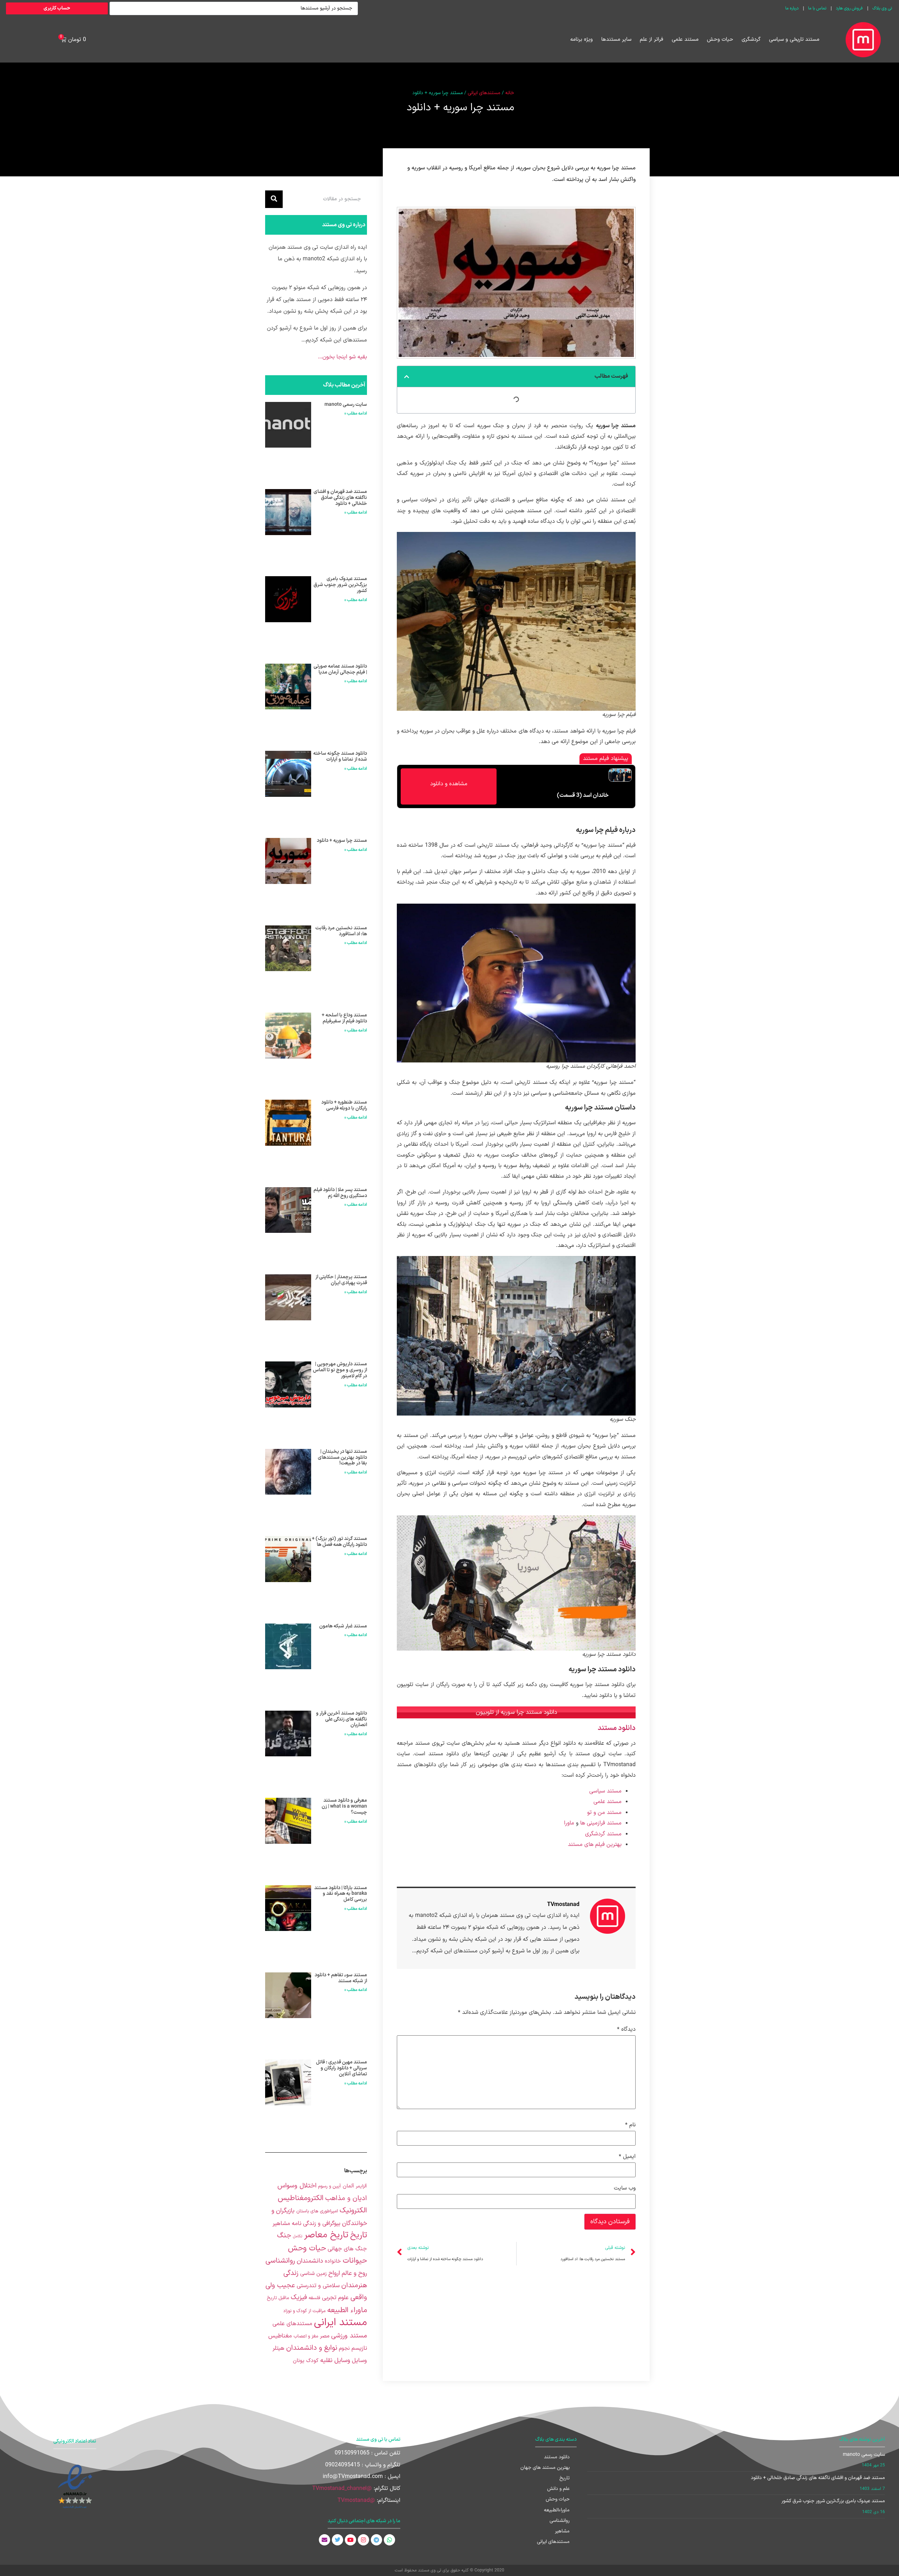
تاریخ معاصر (326, 2235)
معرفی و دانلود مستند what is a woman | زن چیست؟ (344, 1806)
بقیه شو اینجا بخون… (342, 357)
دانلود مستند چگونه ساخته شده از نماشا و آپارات (340, 756)
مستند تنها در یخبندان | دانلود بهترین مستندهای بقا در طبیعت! (342, 1458)
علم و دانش (558, 2489)
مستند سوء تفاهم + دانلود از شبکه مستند (341, 1978)
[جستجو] (274, 199)
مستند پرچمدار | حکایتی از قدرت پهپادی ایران (341, 1280)
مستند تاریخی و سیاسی (794, 40)
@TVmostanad (356, 2500)
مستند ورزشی (349, 2336)
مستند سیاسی (605, 1791)
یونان (299, 2361)
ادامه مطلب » (356, 414)
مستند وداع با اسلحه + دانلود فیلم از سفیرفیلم (344, 1018)
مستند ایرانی (340, 2323)
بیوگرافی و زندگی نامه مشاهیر (306, 2223)
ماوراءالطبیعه (557, 2510)
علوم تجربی (335, 2298)
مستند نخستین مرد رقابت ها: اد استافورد (341, 931)
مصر (325, 2336)
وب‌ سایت (625, 2188)
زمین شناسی (313, 2274)
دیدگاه (626, 2029)
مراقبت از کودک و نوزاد (304, 2311)
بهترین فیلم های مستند (595, 1845)
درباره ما (792, 8)
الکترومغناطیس (301, 2198)
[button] (407, 377)
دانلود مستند (617, 1728)
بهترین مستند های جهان (545, 2468)
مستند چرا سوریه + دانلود (342, 841)
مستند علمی (685, 40)
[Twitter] (337, 2540)
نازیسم (359, 2348)
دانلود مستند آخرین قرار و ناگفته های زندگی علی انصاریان (342, 1719)
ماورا (569, 1823)
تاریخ (359, 2235)
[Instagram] (363, 2540)
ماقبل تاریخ (278, 2298)
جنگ (284, 2236)
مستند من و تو (604, 1813)
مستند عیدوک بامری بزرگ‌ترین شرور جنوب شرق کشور (340, 585)
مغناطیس (280, 2336)
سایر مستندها (616, 40)
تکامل (298, 2236)
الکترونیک (353, 2211)
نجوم (344, 2349)
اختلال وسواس (297, 2186)
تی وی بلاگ (882, 8)
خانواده (333, 2261)
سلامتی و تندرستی (318, 2286)
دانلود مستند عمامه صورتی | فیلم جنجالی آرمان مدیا (340, 669)
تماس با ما (817, 8)
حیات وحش (720, 40)
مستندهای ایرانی (484, 93)
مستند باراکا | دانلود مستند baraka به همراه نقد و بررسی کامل (341, 1894)
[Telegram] (376, 2540)
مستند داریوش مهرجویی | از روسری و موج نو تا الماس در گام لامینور (340, 1370)
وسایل (359, 2360)
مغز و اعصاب (306, 2336)
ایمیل (627, 2157)
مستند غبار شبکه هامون (343, 1626)
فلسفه (314, 2298)
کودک (312, 2361)
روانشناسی (280, 2261)
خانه (510, 93)
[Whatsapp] (389, 2540)
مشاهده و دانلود (449, 784)
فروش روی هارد (849, 8)
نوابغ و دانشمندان (312, 2348)
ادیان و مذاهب (346, 2198)
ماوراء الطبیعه (347, 2310)
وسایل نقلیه (335, 2360)
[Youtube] (350, 2540)
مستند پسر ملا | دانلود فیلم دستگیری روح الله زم (340, 1193)
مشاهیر (562, 2531)
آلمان (348, 2186)
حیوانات (355, 2261)
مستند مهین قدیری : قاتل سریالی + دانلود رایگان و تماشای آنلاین (342, 2068)
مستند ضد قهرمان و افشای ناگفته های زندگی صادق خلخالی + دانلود (340, 498)
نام (630, 2125)
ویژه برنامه (582, 40)
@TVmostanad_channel (342, 2489)
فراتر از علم (652, 40)
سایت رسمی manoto (346, 405)
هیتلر (278, 2348)
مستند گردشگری (603, 1834)
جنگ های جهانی (347, 2249)
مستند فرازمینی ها (601, 1823)
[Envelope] (324, 2540)
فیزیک (299, 2297)
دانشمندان (310, 2261)
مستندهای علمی (292, 2324)
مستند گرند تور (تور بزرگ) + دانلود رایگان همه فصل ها (339, 1542)
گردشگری (751, 40)
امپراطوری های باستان (317, 2211)
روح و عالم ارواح (348, 2273)
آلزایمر (361, 2186)
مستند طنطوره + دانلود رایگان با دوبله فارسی (344, 1105)
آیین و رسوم (330, 2186)
